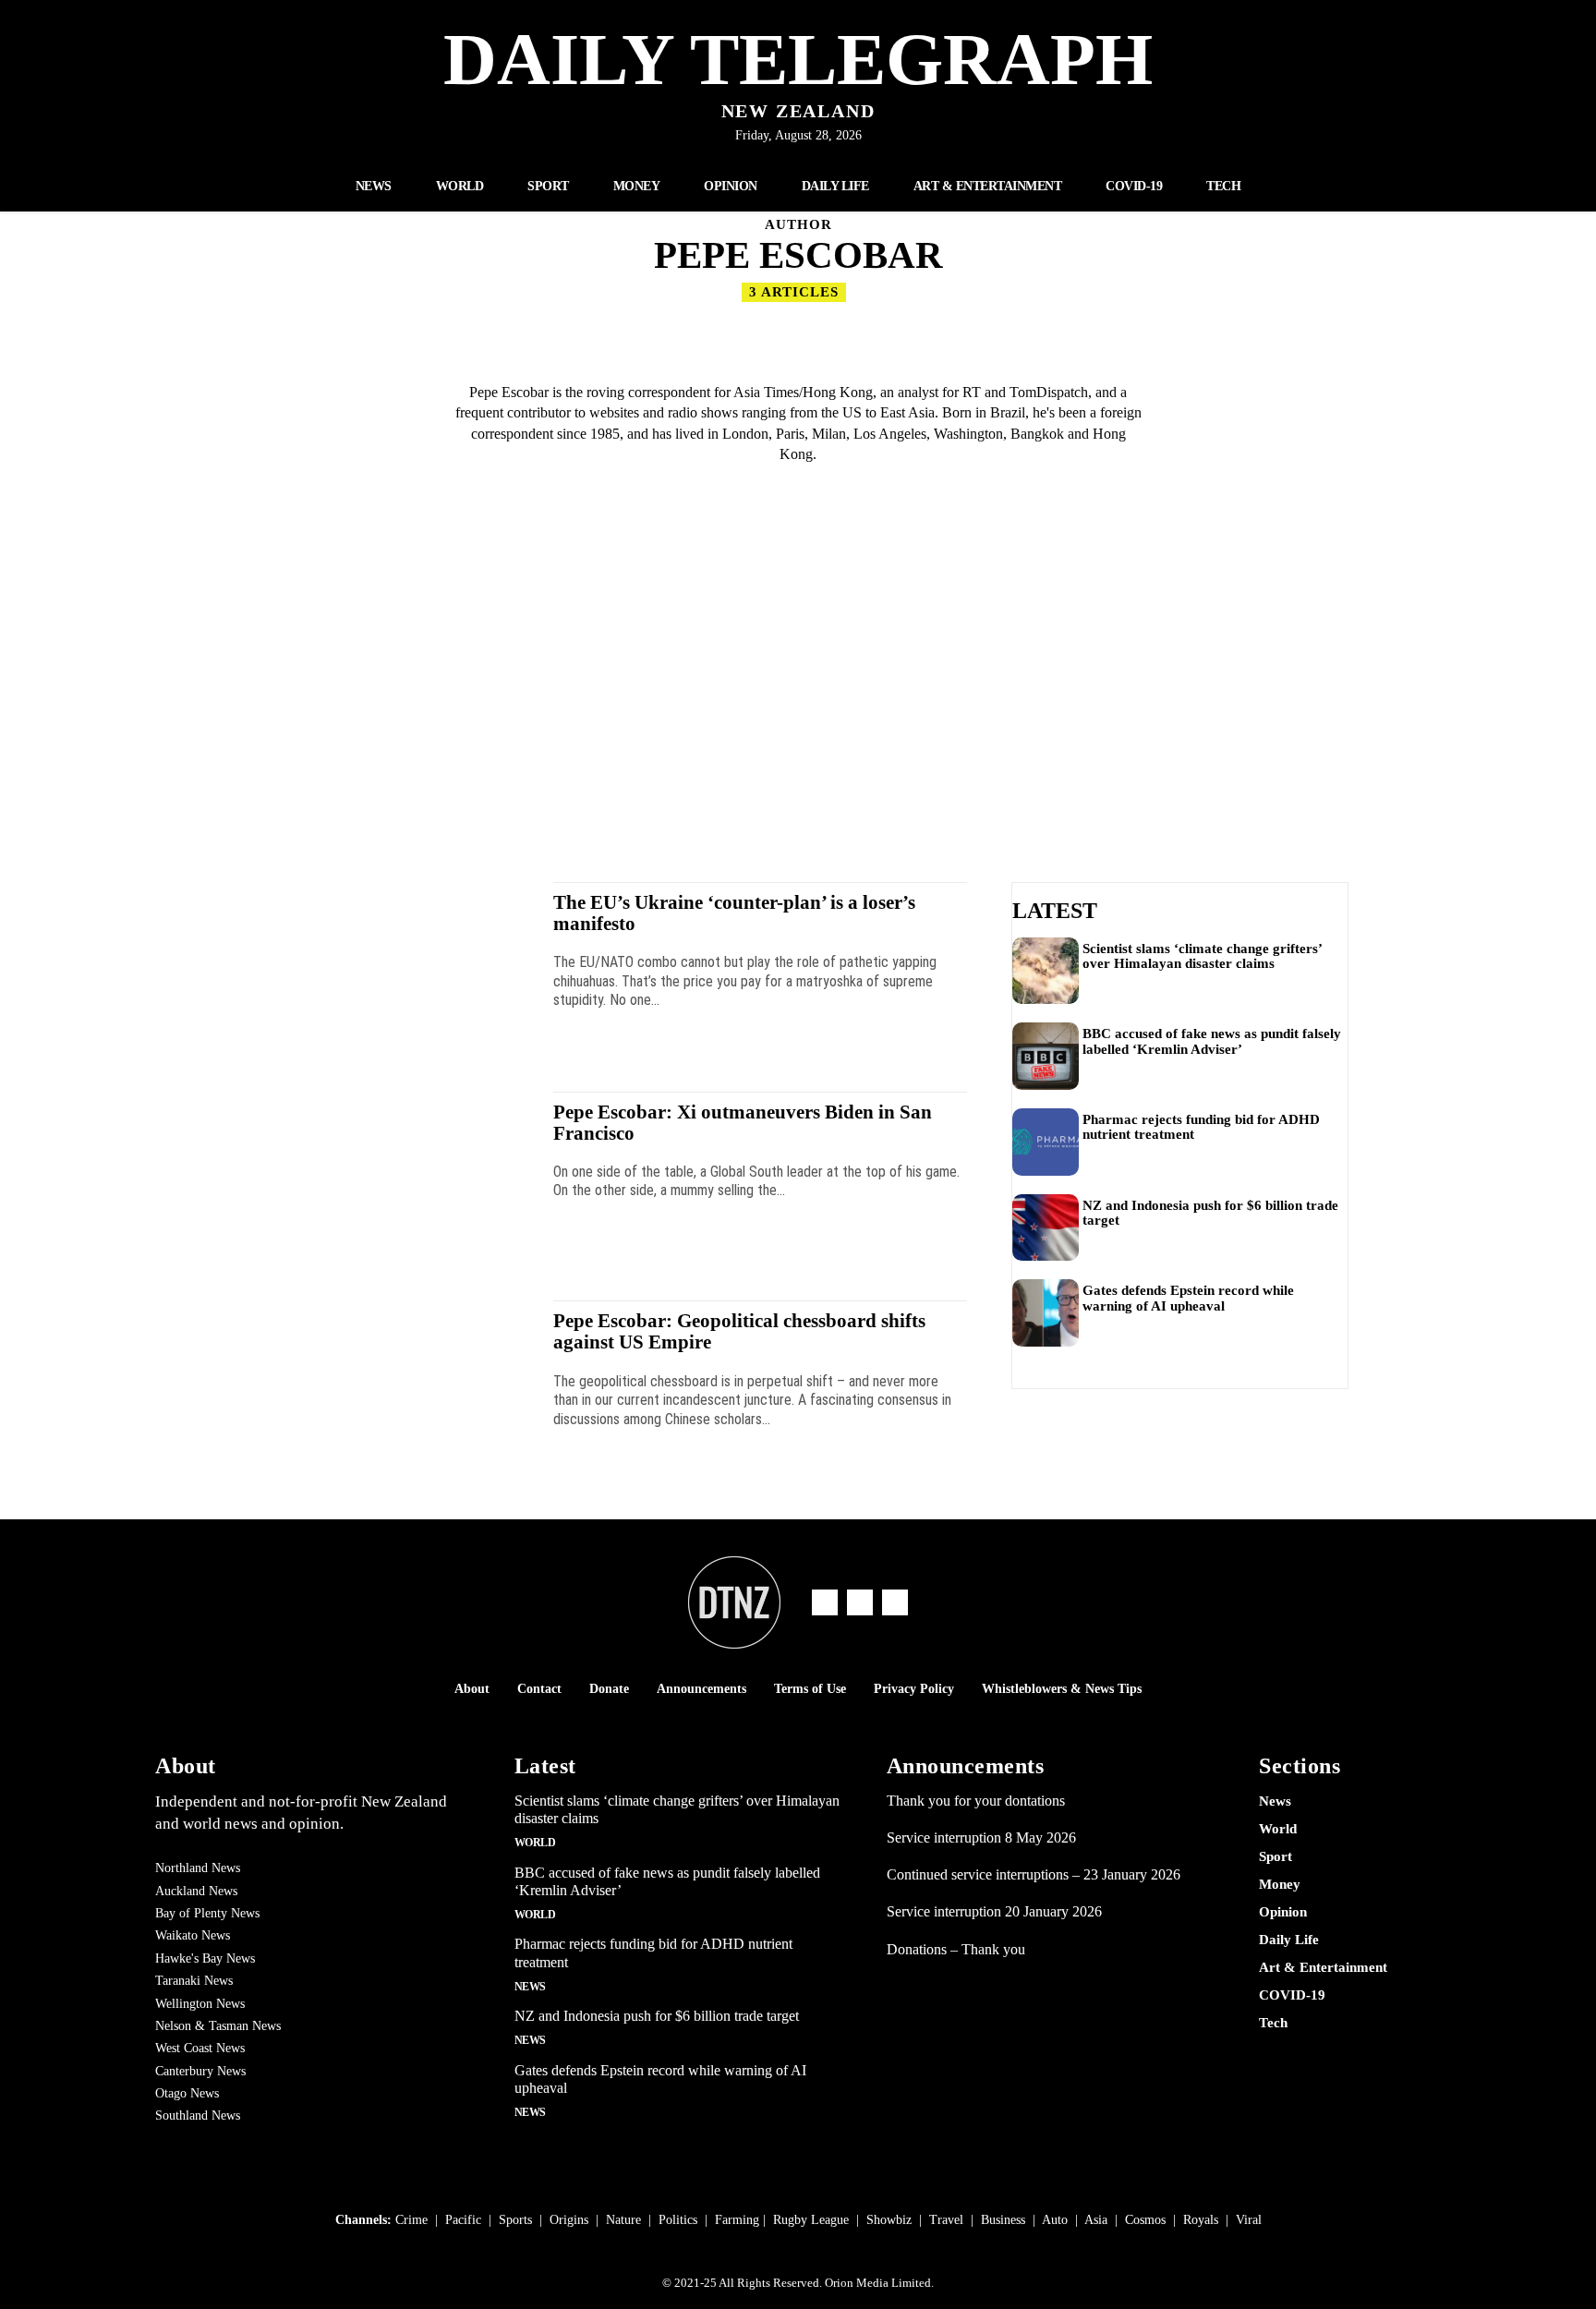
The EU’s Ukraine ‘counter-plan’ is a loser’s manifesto (734, 913)
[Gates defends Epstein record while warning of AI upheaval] (1046, 1313)
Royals (1201, 2220)
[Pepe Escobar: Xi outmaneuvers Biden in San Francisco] (391, 1178)
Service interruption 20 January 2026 (994, 1911)
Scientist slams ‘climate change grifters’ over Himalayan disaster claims (1203, 956)
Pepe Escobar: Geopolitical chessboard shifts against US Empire (739, 1331)
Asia (1096, 2220)
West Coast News (200, 2048)
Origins (569, 2220)
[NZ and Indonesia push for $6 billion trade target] (1046, 1228)
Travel (946, 2220)
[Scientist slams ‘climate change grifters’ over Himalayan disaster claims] (1046, 971)
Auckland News (196, 1891)
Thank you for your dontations (976, 1801)
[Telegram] (825, 1602)
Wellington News (200, 2004)
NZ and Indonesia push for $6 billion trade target (1210, 1213)
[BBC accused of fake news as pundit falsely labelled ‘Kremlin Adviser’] (1046, 1056)
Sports (515, 2220)
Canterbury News (200, 2071)
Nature (623, 2220)
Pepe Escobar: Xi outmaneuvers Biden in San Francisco (743, 1123)
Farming (737, 2220)
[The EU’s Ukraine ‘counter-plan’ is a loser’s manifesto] (391, 968)
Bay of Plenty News (207, 1913)
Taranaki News (194, 1981)
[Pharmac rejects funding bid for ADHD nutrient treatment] (1046, 1142)
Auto (1055, 2220)
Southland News (198, 2116)
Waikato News (193, 1935)
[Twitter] (860, 1602)
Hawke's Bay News (205, 1958)
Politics (678, 2220)
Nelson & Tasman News (218, 2026)
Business (1003, 2220)
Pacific (463, 2220)
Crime (411, 2220)
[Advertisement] (798, 685)
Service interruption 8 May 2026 (981, 1838)
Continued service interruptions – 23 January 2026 (1034, 1874)
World (535, 1843)
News (530, 1987)
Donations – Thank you (956, 1949)
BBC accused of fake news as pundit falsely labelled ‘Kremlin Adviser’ (1212, 1041)
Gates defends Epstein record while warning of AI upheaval (1188, 1298)
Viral (1249, 2220)
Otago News (187, 2093)
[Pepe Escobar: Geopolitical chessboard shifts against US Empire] (391, 1387)
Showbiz (889, 2220)
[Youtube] (895, 1602)
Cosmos (1145, 2220)
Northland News (198, 1868)
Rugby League (811, 2220)
